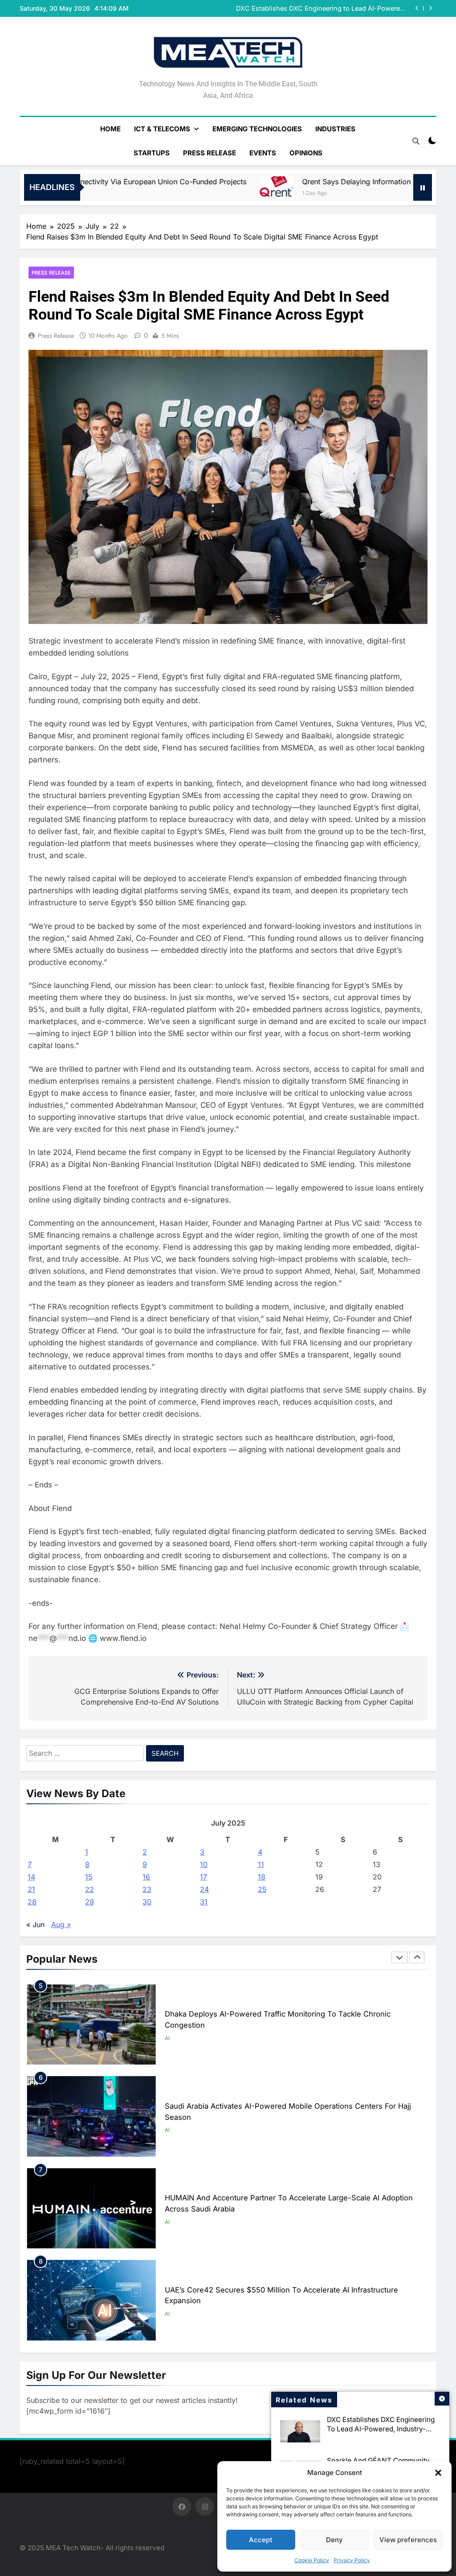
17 (204, 1877)
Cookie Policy (312, 2560)
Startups (152, 153)
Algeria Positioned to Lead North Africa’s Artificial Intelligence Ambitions (290, 2295)
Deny (334, 2540)
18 (262, 1877)
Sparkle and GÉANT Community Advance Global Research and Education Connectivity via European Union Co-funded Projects (327, 8)
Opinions (306, 153)
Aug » (61, 1924)
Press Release (210, 153)
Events (263, 153)
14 (31, 1877)
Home (110, 129)
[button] (438, 2473)
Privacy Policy (352, 2560)
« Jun (35, 1924)
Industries (335, 129)
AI (167, 2038)
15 (89, 1877)
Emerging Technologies (257, 129)
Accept (261, 2540)
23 (147, 1889)
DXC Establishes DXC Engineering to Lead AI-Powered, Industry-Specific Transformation (381, 2429)
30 (147, 1902)
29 (90, 1902)
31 (204, 1902)
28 (32, 1902)
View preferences (408, 2540)
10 (204, 1864)
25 (262, 1889)
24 (204, 1889)
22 (90, 1889)
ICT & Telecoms (162, 129)
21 (31, 1889)
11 (261, 1864)
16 (146, 1877)
